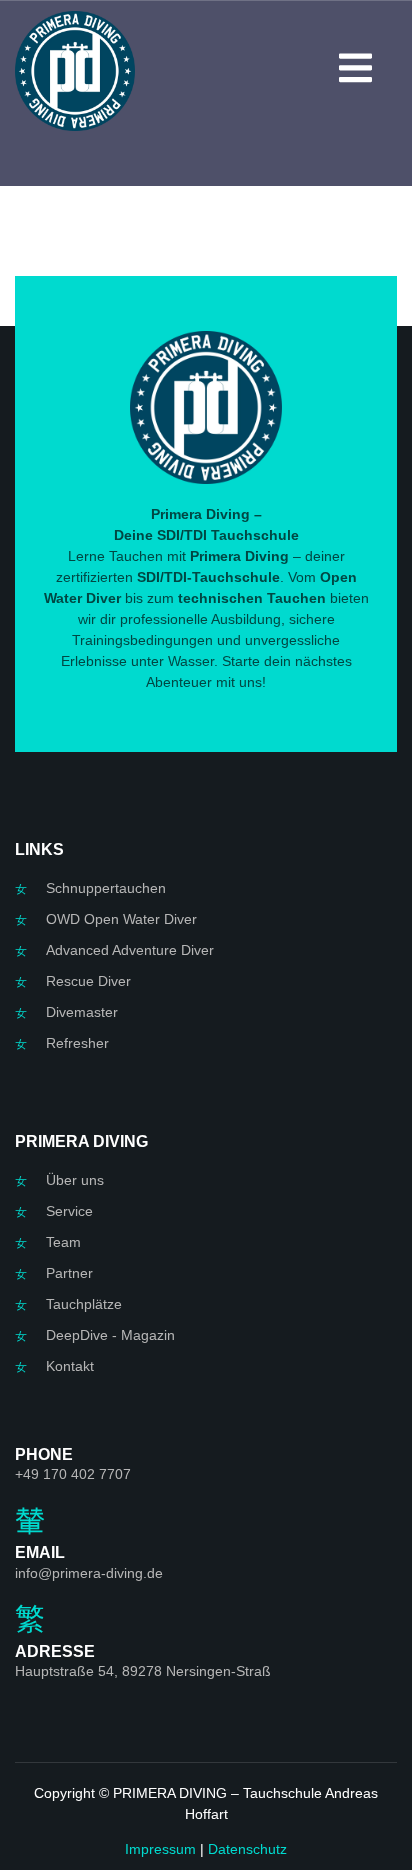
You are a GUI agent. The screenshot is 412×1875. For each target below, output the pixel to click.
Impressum (160, 1849)
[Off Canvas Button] (355, 70)
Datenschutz (247, 1849)
